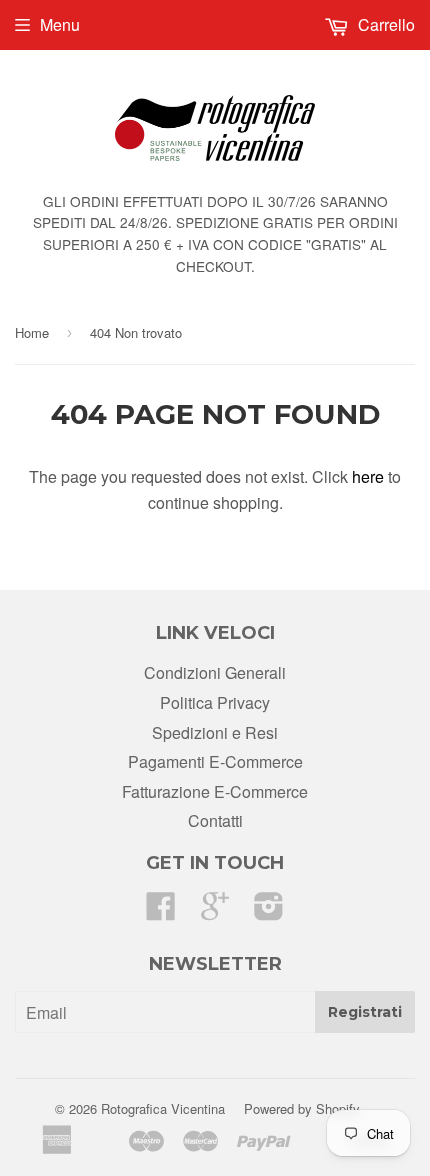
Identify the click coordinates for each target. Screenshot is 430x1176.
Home (32, 332)
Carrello (384, 24)
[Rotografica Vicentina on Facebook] (161, 911)
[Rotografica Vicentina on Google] (215, 911)
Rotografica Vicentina (163, 1108)
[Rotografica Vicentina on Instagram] (269, 911)
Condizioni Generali (215, 672)
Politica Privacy (215, 702)
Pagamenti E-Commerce (215, 761)
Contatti (215, 820)
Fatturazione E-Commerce (215, 791)
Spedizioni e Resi (215, 732)
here (368, 476)
